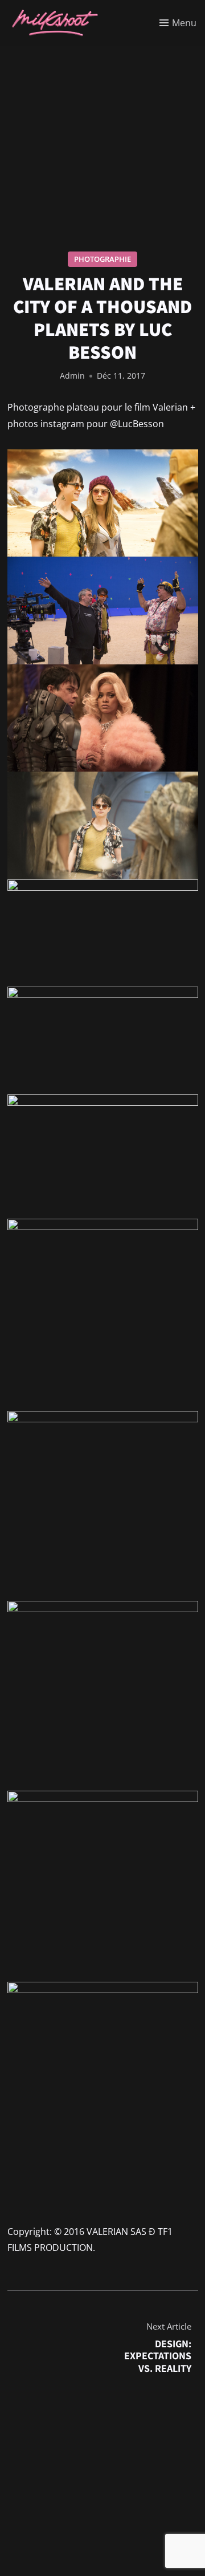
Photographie (102, 259)
